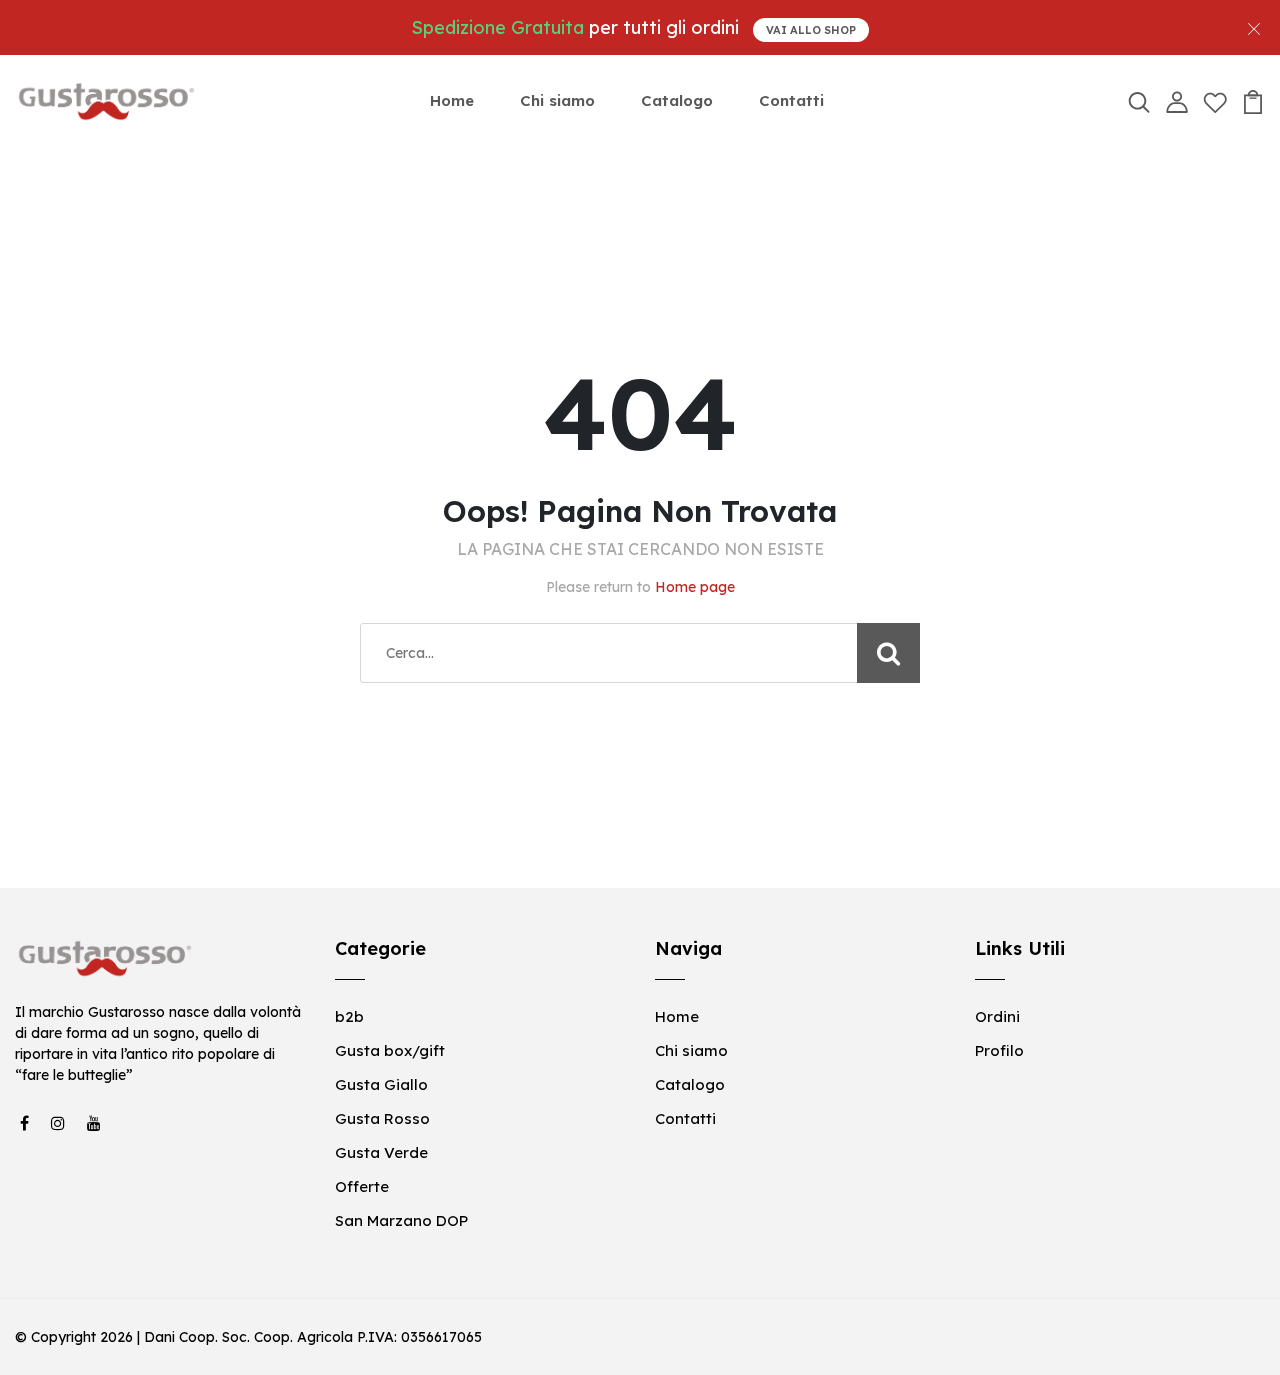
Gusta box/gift (390, 1050)
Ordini (997, 1016)
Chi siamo (557, 100)
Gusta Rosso (382, 1118)
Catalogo (677, 100)
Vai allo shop (811, 30)
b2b (349, 1016)
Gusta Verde (381, 1152)
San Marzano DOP (401, 1220)
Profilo (999, 1050)
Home (452, 100)
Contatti (791, 100)
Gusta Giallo (381, 1084)
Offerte (362, 1186)
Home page (695, 587)
